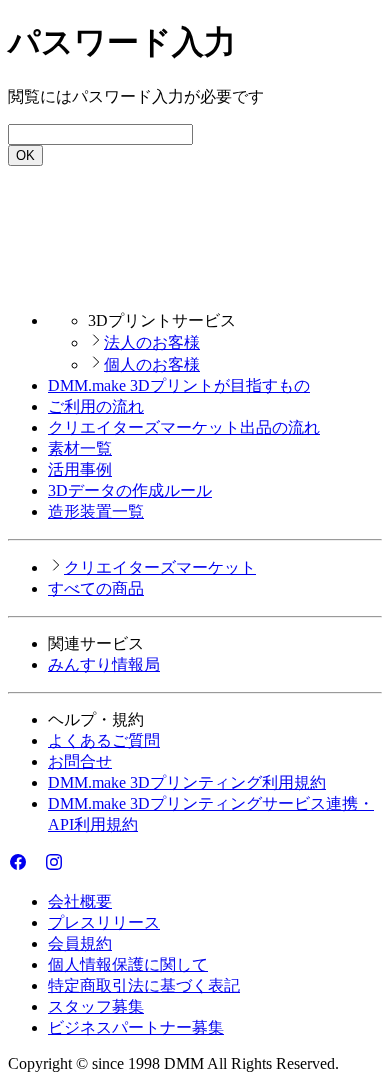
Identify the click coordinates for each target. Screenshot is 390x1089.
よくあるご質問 (104, 740)
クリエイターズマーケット (160, 567)
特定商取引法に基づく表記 (144, 985)
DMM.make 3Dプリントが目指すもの (179, 385)
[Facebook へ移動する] (18, 866)
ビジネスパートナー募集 (136, 1027)
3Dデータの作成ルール (130, 490)
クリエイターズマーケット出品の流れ (184, 427)
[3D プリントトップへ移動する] (195, 285)
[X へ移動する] (36, 866)
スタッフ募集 (96, 1006)
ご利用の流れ (96, 406)
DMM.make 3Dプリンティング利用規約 (187, 782)
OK (25, 155)
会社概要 (80, 901)
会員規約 (80, 943)
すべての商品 (96, 588)
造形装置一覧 (96, 511)
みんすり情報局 (104, 664)
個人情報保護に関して (128, 964)
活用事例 (80, 469)
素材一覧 (80, 448)
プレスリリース (104, 922)
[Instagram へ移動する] (54, 866)
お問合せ (80, 761)
